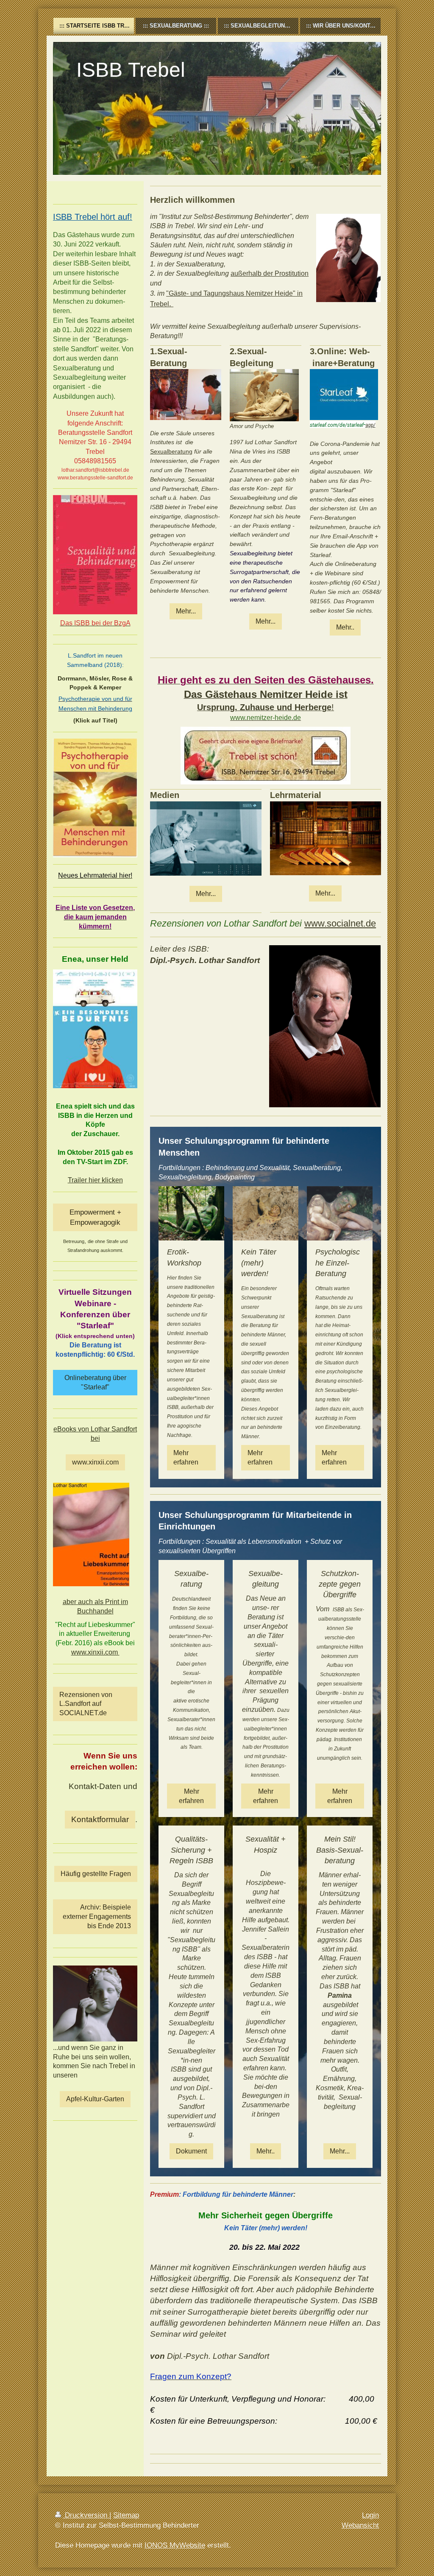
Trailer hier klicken (95, 1180)
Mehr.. (345, 627)
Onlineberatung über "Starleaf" (95, 1382)
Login (370, 2515)
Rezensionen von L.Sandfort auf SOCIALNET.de (86, 1704)
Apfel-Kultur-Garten (95, 2099)
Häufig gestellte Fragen (96, 1874)
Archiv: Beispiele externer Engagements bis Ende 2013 (97, 1917)
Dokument (191, 2151)
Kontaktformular (100, 1819)
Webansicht (360, 2525)
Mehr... (186, 611)
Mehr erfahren (186, 1457)
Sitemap (126, 2515)
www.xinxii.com (95, 1462)
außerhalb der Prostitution (270, 273)
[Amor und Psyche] (264, 395)
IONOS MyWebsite (175, 2545)
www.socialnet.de (340, 923)
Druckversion (86, 2515)
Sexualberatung (171, 451)
